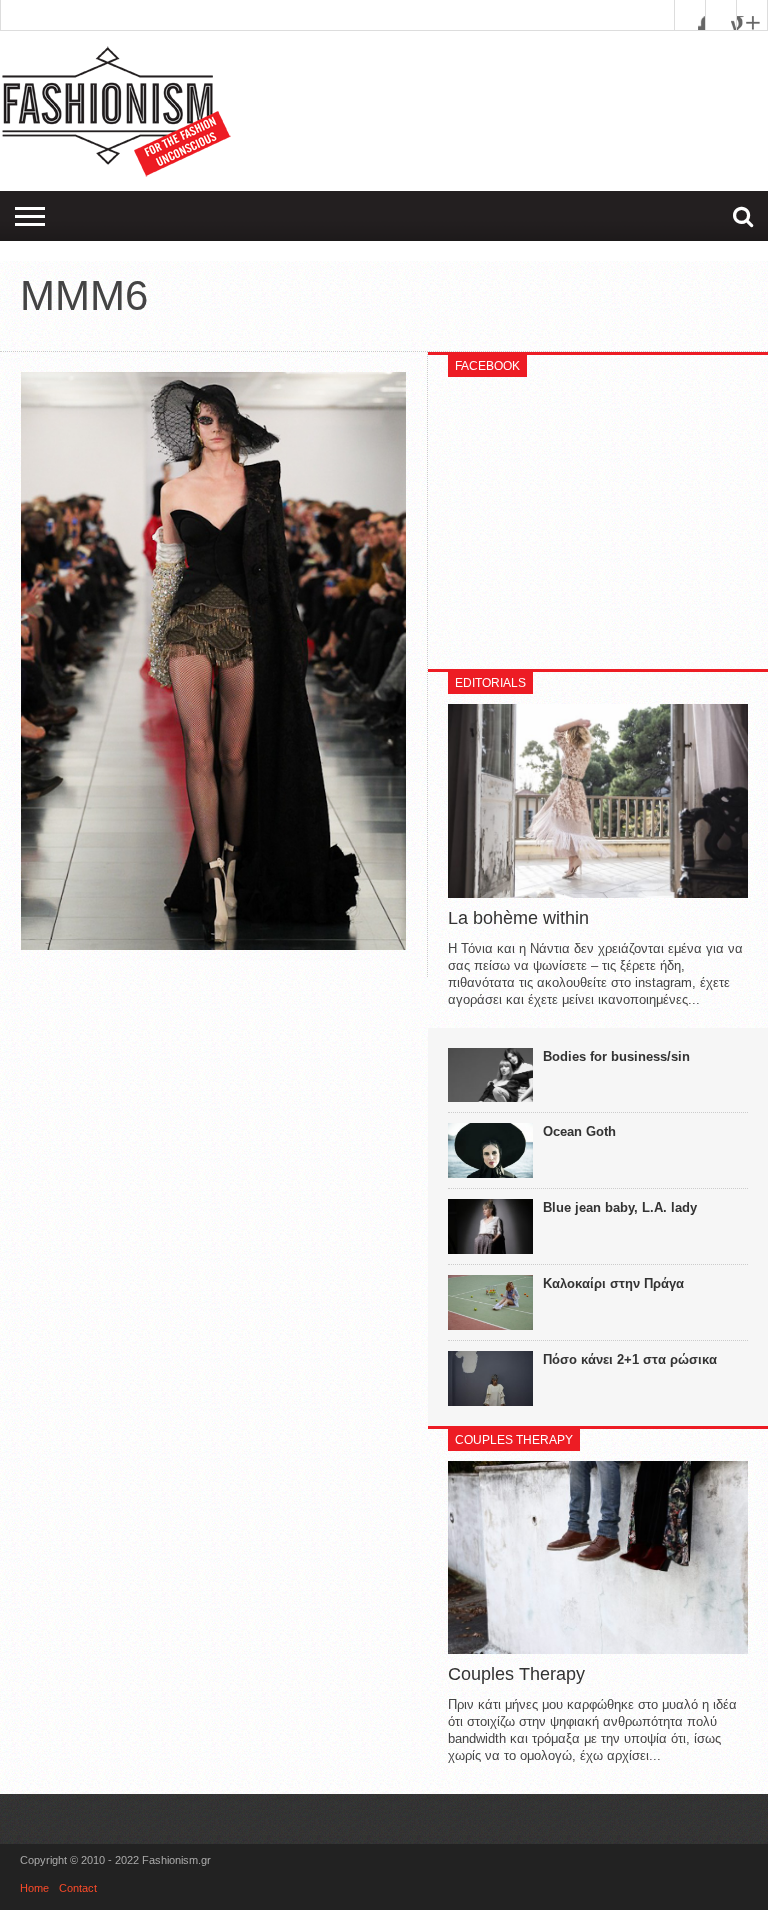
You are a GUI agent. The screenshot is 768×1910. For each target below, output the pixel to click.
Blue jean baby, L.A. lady (620, 1207)
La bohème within (518, 918)
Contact (78, 1888)
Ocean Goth (579, 1131)
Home (34, 1888)
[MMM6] (213, 945)
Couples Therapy (516, 1674)
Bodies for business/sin (616, 1056)
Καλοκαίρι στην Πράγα (613, 1283)
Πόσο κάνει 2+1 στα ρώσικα (630, 1359)
